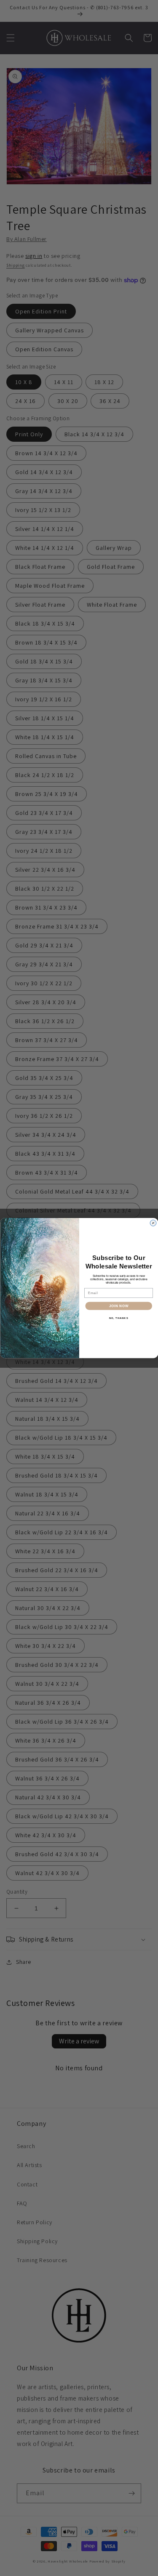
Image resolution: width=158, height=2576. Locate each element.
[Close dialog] (153, 1223)
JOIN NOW (118, 1306)
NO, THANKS (118, 1318)
